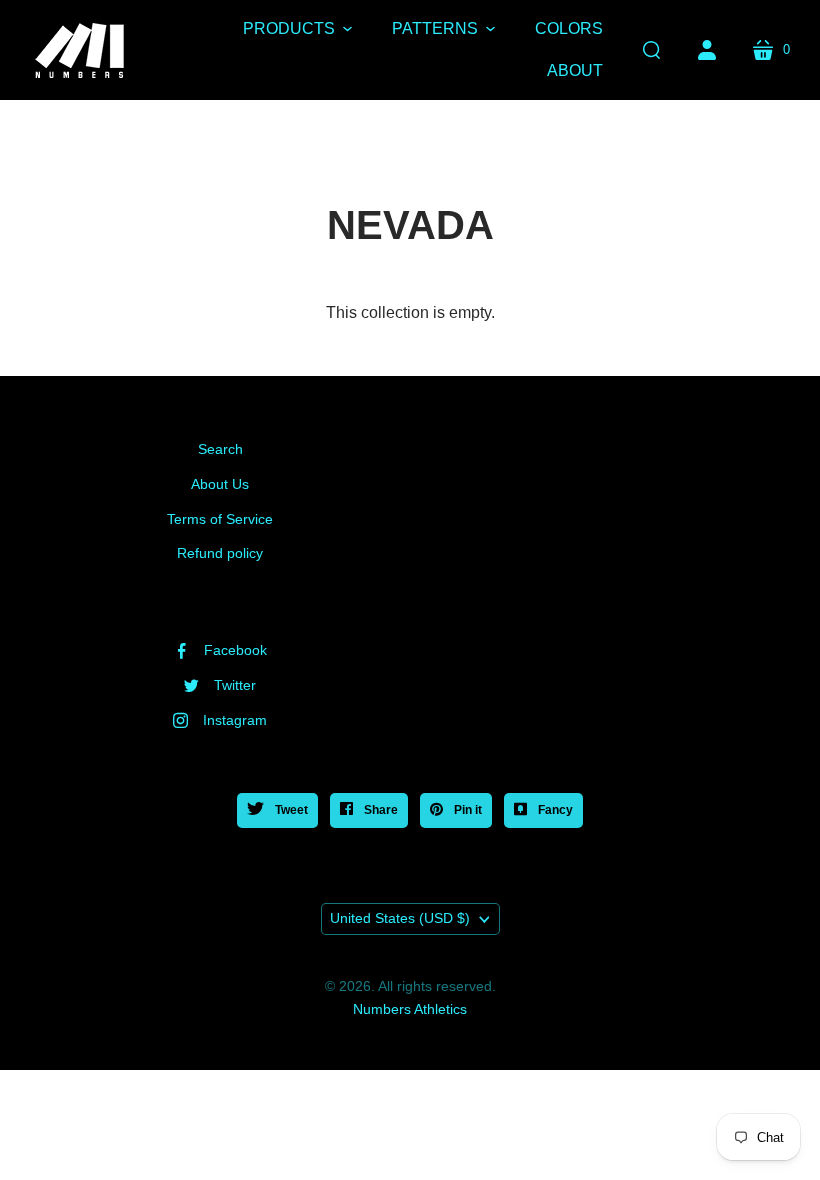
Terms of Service (220, 519)
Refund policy (220, 553)
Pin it (466, 810)
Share (379, 810)
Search (220, 449)
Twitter (235, 685)
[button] (297, 29)
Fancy (554, 810)
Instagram (235, 720)
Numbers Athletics (410, 1009)
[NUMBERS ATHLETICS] (80, 50)
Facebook (235, 650)
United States (400, 918)
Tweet (290, 810)
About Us (220, 484)
